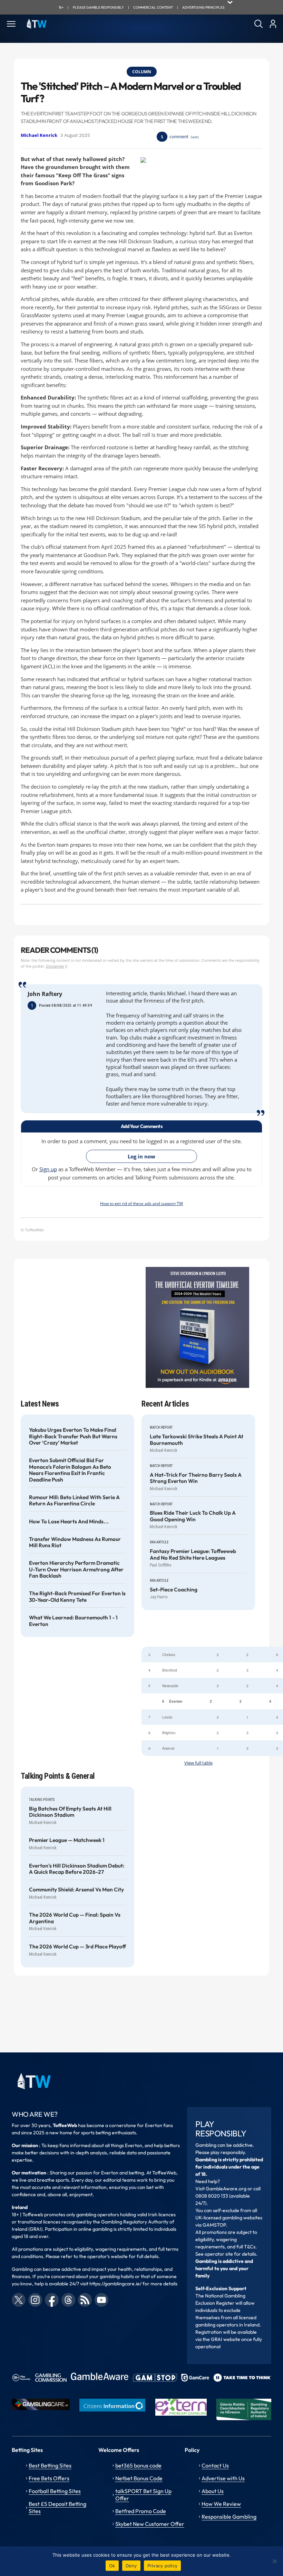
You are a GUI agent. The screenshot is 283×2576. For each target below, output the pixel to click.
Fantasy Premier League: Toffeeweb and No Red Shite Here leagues (193, 1554)
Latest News (40, 1404)
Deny (131, 2566)
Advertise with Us (223, 2478)
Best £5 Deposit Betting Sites (57, 2507)
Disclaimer (55, 966)
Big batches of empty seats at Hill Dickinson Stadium (70, 1812)
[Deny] (274, 2561)
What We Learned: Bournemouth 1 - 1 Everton (73, 1621)
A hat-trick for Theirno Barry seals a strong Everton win (196, 1478)
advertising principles (203, 7)
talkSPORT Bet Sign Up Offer (143, 2495)
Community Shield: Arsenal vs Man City (76, 1890)
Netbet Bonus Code (139, 2478)
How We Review (221, 2504)
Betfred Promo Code (141, 2511)
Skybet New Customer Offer (150, 2524)
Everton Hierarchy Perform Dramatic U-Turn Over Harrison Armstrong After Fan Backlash (76, 1569)
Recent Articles (165, 1404)
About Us (213, 2491)
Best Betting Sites (50, 2465)
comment (179, 137)
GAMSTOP (214, 2225)
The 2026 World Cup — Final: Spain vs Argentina (75, 1918)
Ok (112, 2566)
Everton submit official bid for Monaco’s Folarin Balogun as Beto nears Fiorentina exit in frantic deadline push (70, 1470)
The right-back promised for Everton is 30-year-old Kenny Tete (77, 1597)
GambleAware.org (226, 2189)
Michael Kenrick (39, 135)
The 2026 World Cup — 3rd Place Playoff (77, 1947)
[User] (273, 24)
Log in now (141, 1156)
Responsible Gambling (229, 2517)
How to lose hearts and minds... (69, 1522)
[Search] (258, 24)
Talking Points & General (58, 1776)
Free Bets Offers (49, 2478)
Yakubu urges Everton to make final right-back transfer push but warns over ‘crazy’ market (73, 1436)
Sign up (48, 1169)
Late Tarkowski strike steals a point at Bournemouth (197, 1440)
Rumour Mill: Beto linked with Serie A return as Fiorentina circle (74, 1501)
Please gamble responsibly (98, 7)
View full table (198, 1763)
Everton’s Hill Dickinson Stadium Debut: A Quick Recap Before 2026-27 (77, 1869)
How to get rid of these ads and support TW (141, 1203)
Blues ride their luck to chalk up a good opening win (193, 1516)
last (195, 137)
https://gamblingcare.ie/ (115, 2284)
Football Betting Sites (55, 2491)
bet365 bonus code (138, 2465)
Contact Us (215, 2465)
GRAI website (226, 2339)
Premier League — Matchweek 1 (67, 1840)
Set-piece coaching (174, 1590)
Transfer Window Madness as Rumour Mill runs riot (75, 1542)
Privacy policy (163, 2566)
